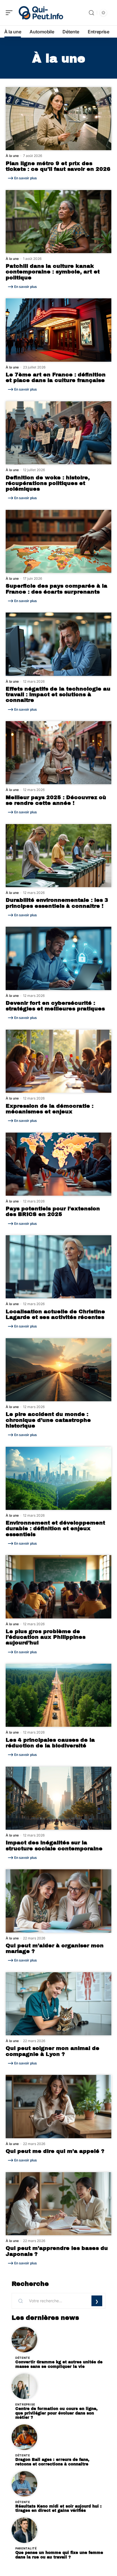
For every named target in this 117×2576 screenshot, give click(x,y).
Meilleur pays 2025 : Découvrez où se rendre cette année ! (56, 800)
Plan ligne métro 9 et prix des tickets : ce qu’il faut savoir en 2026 (58, 166)
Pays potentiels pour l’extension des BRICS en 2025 (53, 1212)
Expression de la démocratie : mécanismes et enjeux (50, 1109)
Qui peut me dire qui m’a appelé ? (55, 2151)
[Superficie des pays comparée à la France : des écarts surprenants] (58, 541)
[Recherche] (91, 13)
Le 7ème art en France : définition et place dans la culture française (56, 378)
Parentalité (26, 2548)
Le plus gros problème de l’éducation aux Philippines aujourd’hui (46, 1637)
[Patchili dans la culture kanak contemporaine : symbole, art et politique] (58, 222)
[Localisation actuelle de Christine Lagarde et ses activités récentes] (58, 1267)
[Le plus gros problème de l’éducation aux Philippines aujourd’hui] (58, 1587)
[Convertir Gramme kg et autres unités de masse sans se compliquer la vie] (24, 2340)
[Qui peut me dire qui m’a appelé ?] (58, 2106)
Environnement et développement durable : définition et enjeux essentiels (55, 1529)
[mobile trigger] (11, 13)
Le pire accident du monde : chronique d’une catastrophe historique (48, 1420)
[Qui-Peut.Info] (41, 13)
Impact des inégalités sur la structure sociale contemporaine (54, 1846)
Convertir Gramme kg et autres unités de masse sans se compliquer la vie (59, 2364)
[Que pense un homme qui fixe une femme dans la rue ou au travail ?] (24, 2530)
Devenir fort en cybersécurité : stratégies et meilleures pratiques (55, 1006)
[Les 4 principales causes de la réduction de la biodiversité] (58, 1695)
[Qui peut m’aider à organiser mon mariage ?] (58, 1901)
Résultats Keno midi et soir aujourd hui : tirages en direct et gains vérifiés (58, 2509)
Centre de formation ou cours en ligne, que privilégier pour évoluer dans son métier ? (57, 2413)
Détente (23, 2358)
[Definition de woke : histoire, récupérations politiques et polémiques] (58, 433)
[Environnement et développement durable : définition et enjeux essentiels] (58, 1478)
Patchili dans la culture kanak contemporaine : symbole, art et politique (53, 272)
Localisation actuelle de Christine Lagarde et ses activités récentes (55, 1314)
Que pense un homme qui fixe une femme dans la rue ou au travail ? (59, 2555)
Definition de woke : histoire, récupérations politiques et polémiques (48, 483)
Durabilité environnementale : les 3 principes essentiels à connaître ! (57, 903)
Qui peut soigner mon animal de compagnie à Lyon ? (53, 2051)
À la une (12, 156)
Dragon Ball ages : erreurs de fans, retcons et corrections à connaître (52, 2462)
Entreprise (25, 2404)
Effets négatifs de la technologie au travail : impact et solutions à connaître (58, 695)
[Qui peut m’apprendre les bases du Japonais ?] (58, 2204)
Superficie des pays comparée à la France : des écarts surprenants (57, 589)
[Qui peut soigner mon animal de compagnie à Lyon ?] (58, 2004)
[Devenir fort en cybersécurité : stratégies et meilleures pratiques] (58, 958)
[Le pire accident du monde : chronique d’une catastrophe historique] (58, 1370)
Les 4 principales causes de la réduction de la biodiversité (50, 1743)
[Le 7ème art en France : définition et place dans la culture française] (58, 330)
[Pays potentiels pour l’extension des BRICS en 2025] (58, 1164)
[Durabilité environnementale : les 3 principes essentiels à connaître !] (58, 856)
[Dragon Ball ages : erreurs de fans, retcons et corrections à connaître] (24, 2437)
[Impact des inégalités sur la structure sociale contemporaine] (58, 1798)
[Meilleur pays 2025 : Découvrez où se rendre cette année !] (58, 753)
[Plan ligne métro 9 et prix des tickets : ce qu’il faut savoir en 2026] (58, 119)
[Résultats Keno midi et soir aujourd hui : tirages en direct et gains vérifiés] (24, 2484)
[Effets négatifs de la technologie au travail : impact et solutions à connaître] (58, 644)
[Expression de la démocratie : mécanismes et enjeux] (58, 1061)
